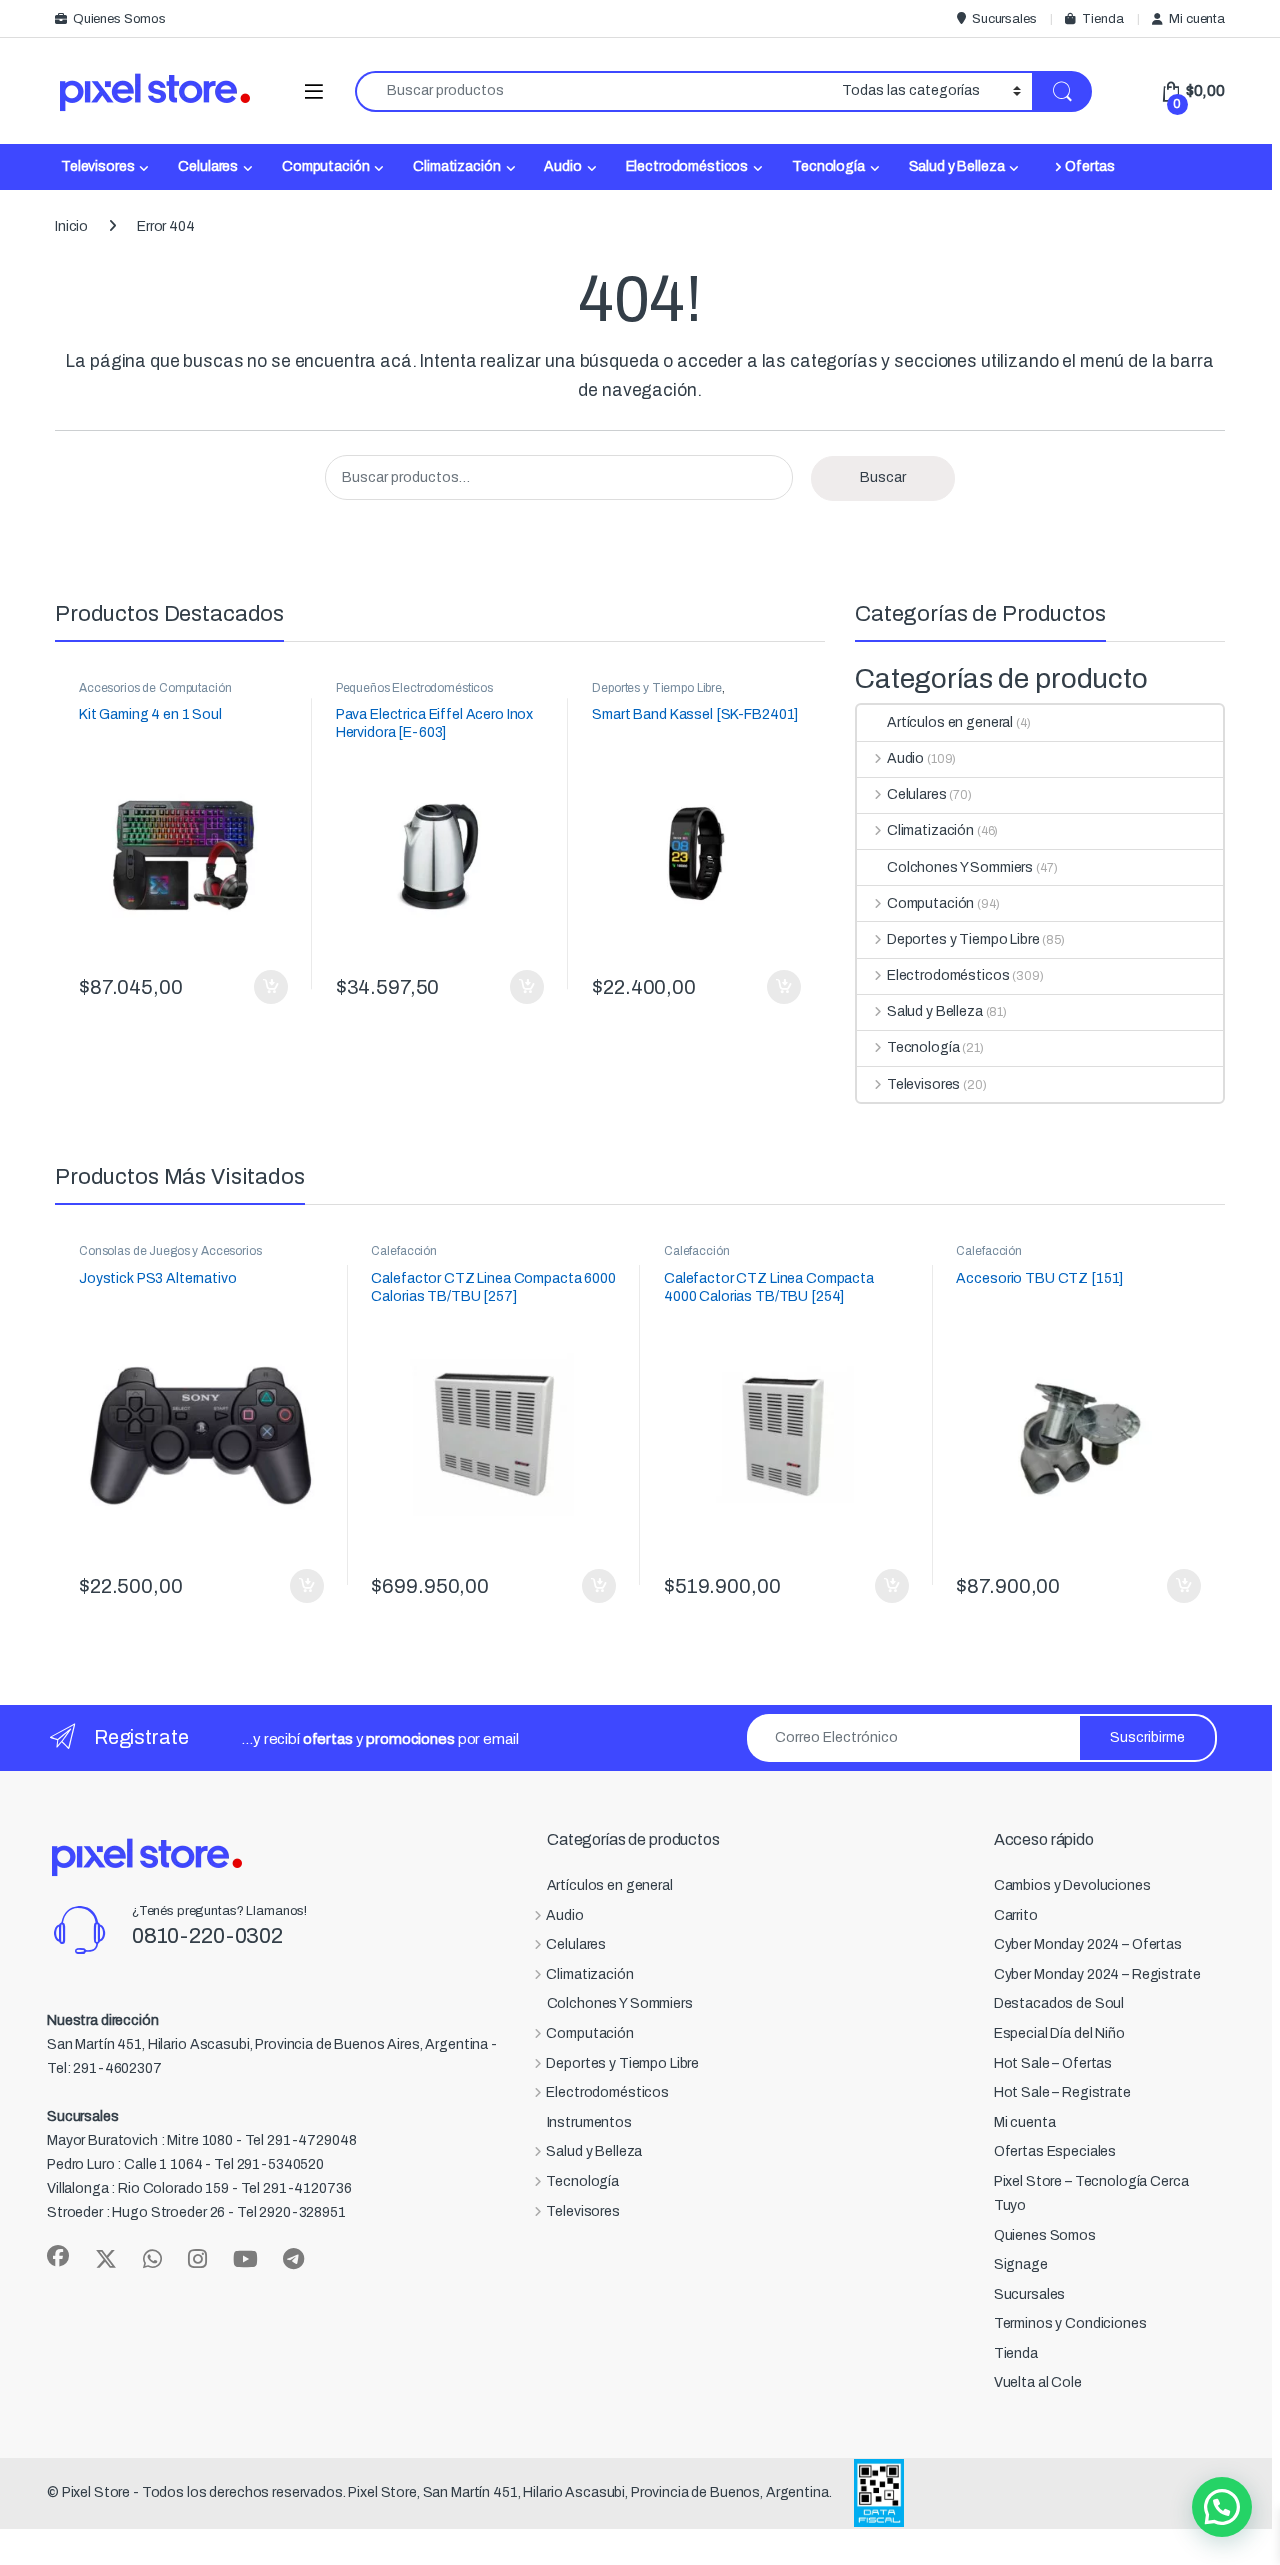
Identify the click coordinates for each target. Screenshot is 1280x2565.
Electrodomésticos (687, 166)
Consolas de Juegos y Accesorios (170, 1251)
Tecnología (828, 166)
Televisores (97, 166)
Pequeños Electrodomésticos (414, 688)
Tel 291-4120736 (296, 2188)
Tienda (1102, 19)
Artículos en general (950, 722)
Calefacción (403, 1251)
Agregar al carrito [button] (262, 987)
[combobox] (593, 91)
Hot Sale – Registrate (1062, 2092)
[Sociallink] (58, 2256)
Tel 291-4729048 (301, 2140)
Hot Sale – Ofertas (1053, 2063)
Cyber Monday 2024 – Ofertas (1088, 1944)
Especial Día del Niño (1059, 2033)
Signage (1021, 2264)
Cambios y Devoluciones (1072, 1885)
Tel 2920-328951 (291, 2212)
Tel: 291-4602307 (104, 2068)
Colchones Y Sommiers (960, 867)
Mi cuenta (1197, 19)
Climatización (456, 166)
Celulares (208, 166)
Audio (562, 166)
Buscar (883, 477)
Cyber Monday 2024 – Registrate (1097, 1974)
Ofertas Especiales (1055, 2151)
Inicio (71, 226)
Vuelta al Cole (1038, 2382)
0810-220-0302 (207, 1936)
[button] (1222, 2507)
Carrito (1016, 1915)
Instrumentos (589, 2122)
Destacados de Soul (1059, 2003)
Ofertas (1090, 166)
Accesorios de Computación (155, 688)
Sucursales (1004, 19)
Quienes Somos (119, 19)
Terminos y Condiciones (1070, 2323)
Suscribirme (1147, 1737)
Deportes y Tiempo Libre (657, 688)
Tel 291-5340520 (269, 2164)
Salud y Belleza (957, 166)
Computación (325, 166)
